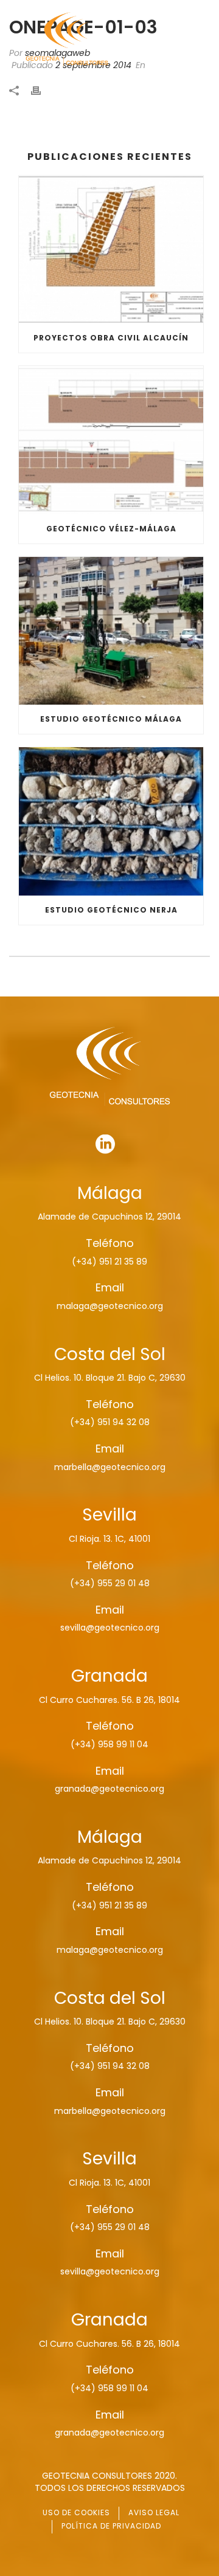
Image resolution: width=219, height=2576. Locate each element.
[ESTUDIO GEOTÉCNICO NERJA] (111, 821)
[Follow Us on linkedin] (105, 1145)
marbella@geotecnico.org (110, 1467)
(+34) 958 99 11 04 (109, 1744)
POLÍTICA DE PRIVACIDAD (111, 2526)
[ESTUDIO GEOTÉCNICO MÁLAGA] (111, 631)
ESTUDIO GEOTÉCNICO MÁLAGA (111, 719)
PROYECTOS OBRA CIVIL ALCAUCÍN (111, 338)
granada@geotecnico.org (109, 1789)
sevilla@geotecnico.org (110, 1628)
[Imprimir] (42, 90)
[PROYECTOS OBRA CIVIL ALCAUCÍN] (111, 250)
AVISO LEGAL (154, 2512)
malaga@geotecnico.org (110, 1306)
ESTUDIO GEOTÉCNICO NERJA (111, 910)
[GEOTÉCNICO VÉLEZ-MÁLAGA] (111, 440)
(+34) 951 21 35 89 (109, 1262)
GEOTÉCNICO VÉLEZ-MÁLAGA (111, 529)
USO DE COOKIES (76, 2512)
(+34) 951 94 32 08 (110, 1422)
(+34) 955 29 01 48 (110, 1583)
